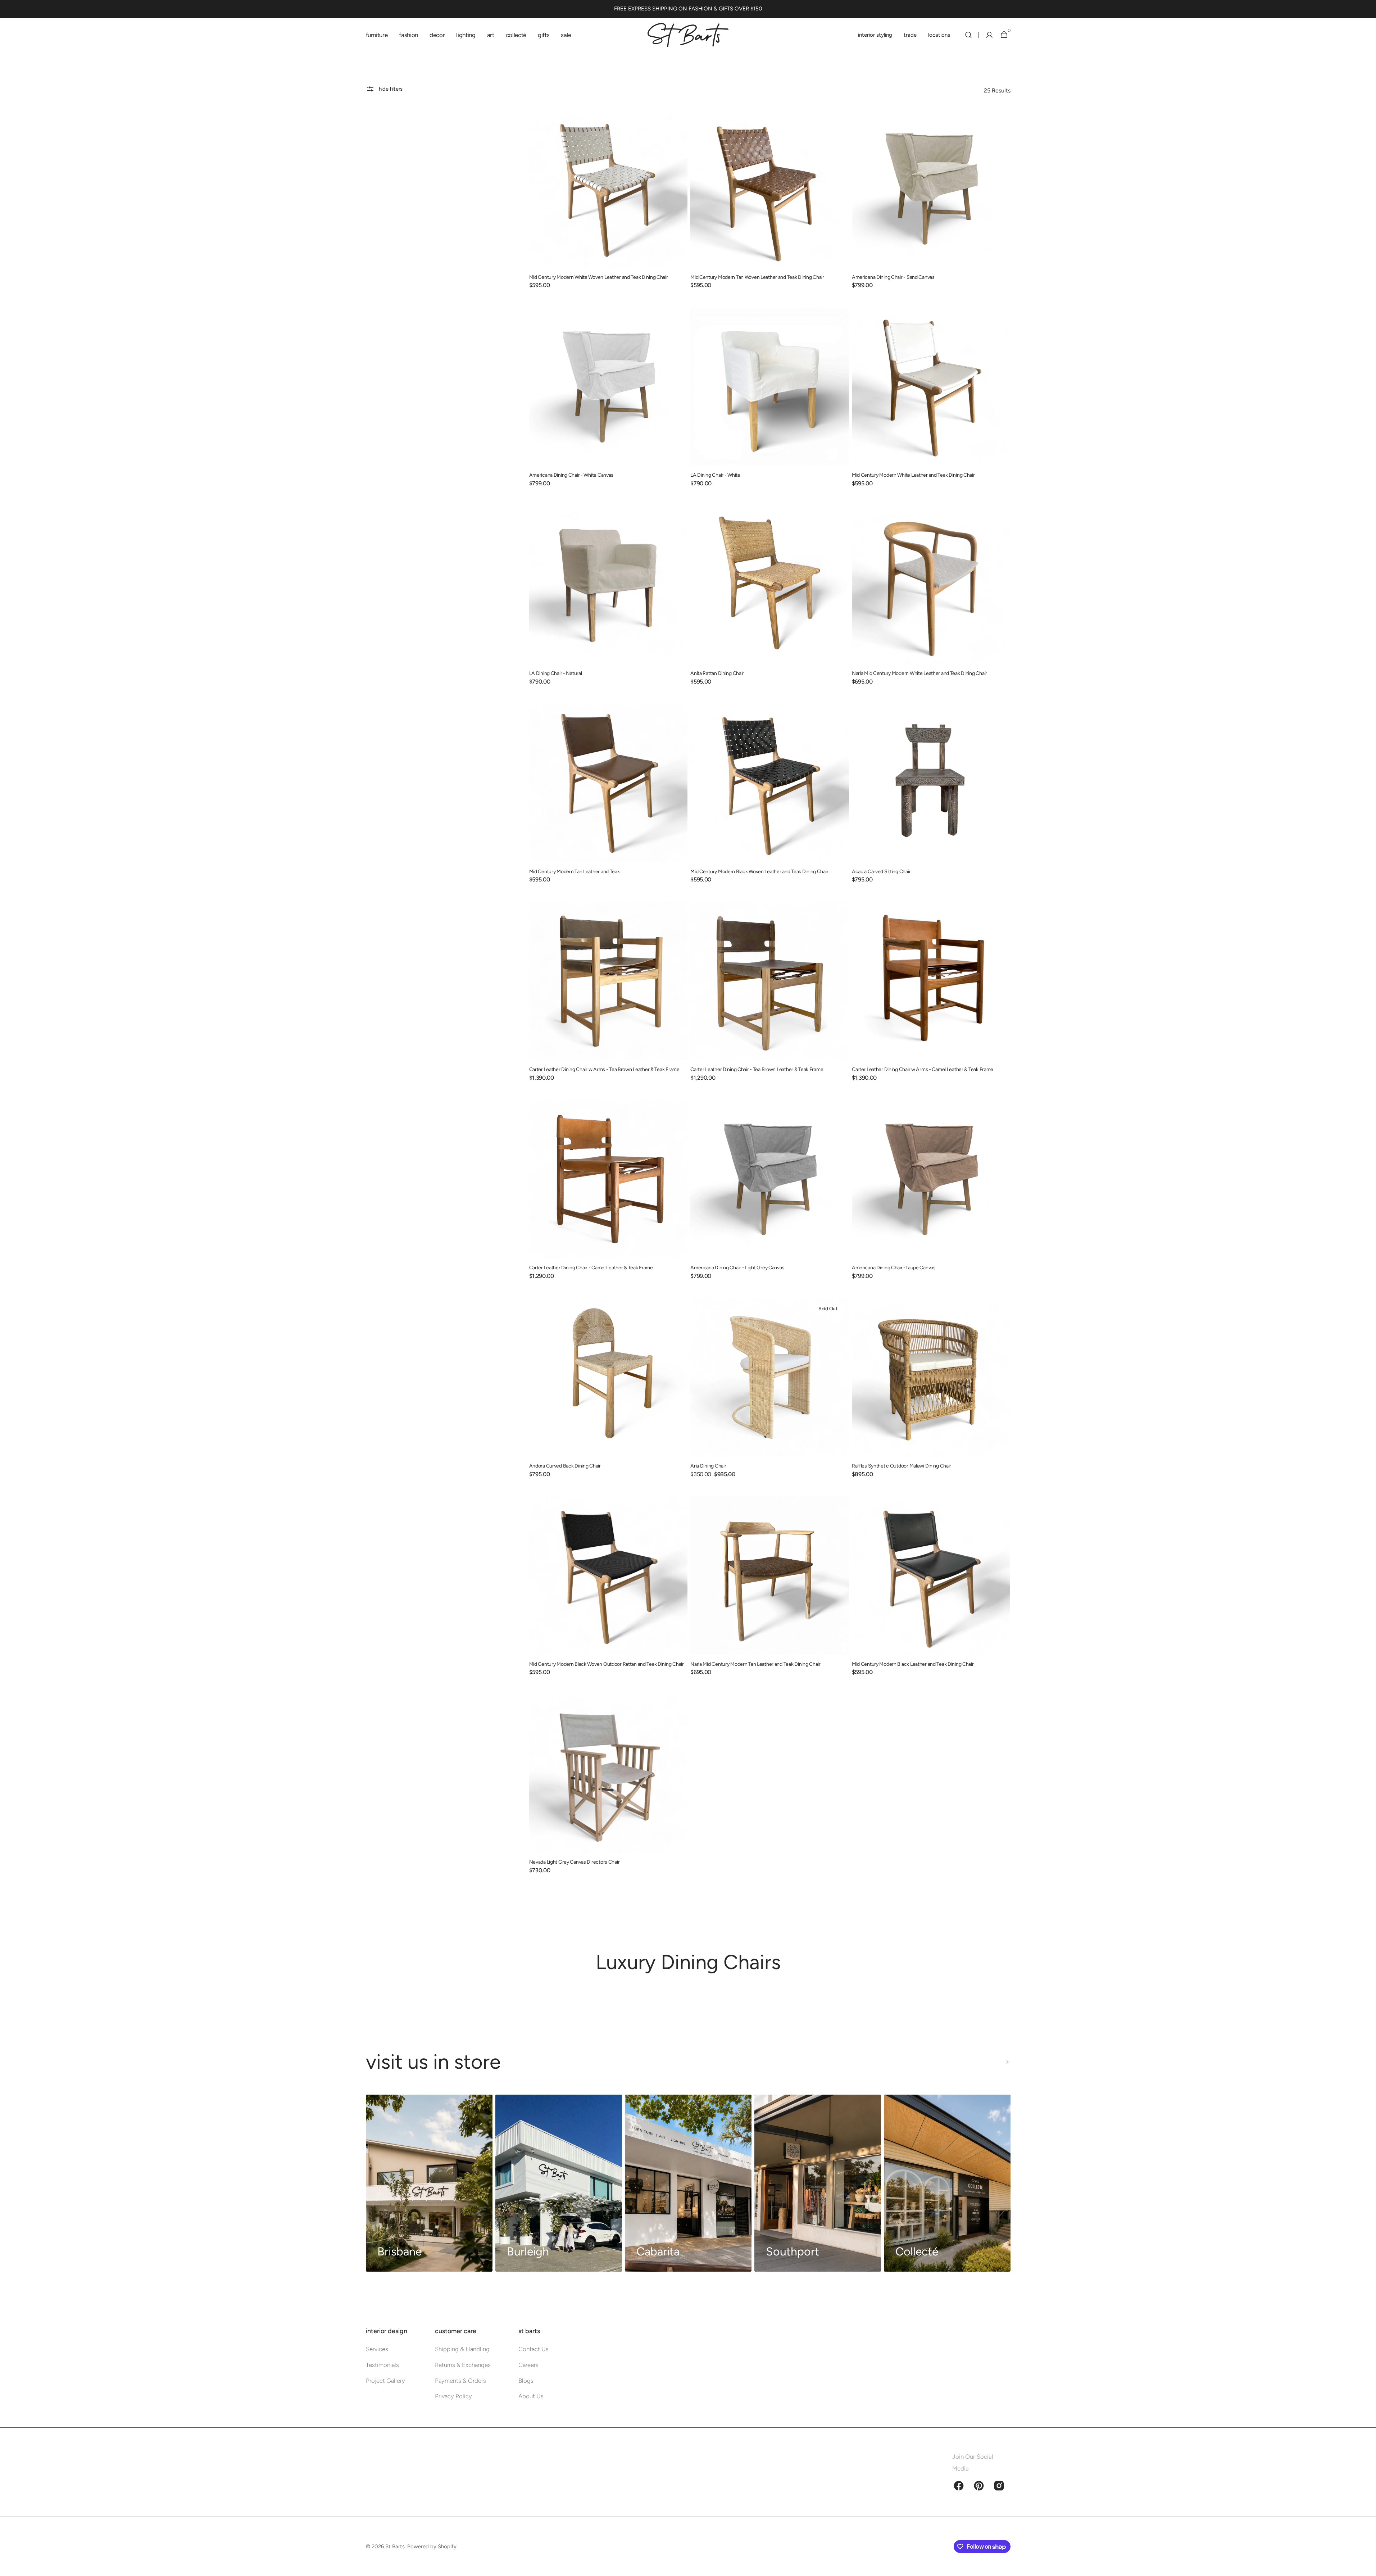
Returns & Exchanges (463, 2365)
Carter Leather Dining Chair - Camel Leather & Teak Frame (591, 1268)
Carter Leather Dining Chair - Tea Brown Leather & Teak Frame (757, 1069)
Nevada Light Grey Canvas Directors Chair (575, 1862)
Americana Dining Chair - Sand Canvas (893, 277)
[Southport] (818, 2183)
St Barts (395, 2546)
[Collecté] (947, 2183)
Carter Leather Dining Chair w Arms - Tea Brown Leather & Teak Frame (604, 1069)
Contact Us (533, 2349)
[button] (968, 35)
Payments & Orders (460, 2381)
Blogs (526, 2381)
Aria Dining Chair (708, 1466)
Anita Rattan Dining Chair (717, 673)
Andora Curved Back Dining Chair (565, 1466)
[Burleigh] (559, 2183)
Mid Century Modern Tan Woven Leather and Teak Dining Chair (757, 277)
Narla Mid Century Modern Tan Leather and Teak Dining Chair (755, 1664)
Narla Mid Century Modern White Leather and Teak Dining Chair (919, 673)
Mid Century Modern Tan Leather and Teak (575, 872)
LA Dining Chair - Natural (556, 673)
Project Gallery (385, 2381)
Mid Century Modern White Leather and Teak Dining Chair (913, 475)
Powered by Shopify (432, 2546)
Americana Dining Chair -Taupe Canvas (894, 1268)
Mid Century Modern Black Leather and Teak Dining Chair (913, 1664)
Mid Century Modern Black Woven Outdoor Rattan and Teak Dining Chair (607, 1664)
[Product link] (608, 204)
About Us (531, 2396)
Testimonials (382, 2365)
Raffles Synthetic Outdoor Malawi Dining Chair (902, 1466)
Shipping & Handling (462, 2349)
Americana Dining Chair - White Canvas (571, 475)
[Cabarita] (688, 2183)
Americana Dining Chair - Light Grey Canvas (737, 1268)
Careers (528, 2365)
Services (377, 2349)
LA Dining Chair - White (715, 475)
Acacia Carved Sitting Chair (881, 872)
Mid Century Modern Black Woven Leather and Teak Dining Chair (759, 872)
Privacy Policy (453, 2396)
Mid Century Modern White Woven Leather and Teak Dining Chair (599, 277)
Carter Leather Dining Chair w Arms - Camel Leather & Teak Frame (923, 1069)
